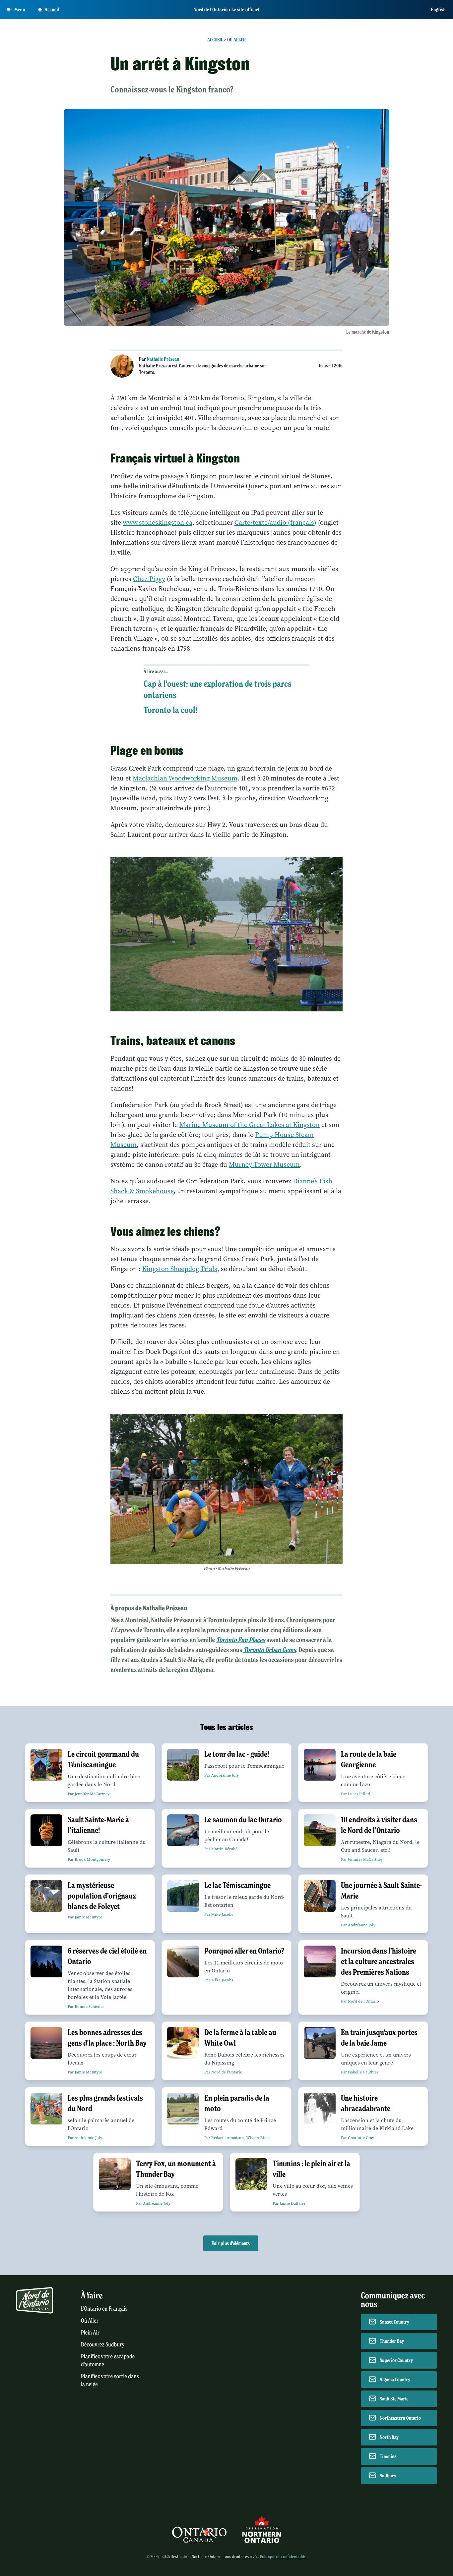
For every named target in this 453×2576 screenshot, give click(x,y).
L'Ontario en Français (104, 2309)
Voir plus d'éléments (231, 2243)
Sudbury (388, 2476)
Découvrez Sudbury (103, 2345)
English (438, 10)
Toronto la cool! (170, 710)
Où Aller (90, 2321)
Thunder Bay (392, 2341)
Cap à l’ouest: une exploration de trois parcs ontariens (218, 689)
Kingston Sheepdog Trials (180, 1269)
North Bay (389, 2437)
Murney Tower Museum (264, 1165)
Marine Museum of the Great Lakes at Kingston (250, 1125)
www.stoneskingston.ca (158, 523)
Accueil (52, 10)
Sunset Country (394, 2322)
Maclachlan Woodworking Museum (185, 778)
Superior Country (396, 2360)
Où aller (236, 40)
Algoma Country (395, 2380)
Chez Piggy (149, 579)
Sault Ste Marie (394, 2399)
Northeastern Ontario (400, 2418)
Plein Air (90, 2333)
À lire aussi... (156, 671)
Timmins (388, 2456)
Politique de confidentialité (283, 2557)
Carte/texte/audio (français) (275, 523)
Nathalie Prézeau (163, 359)
